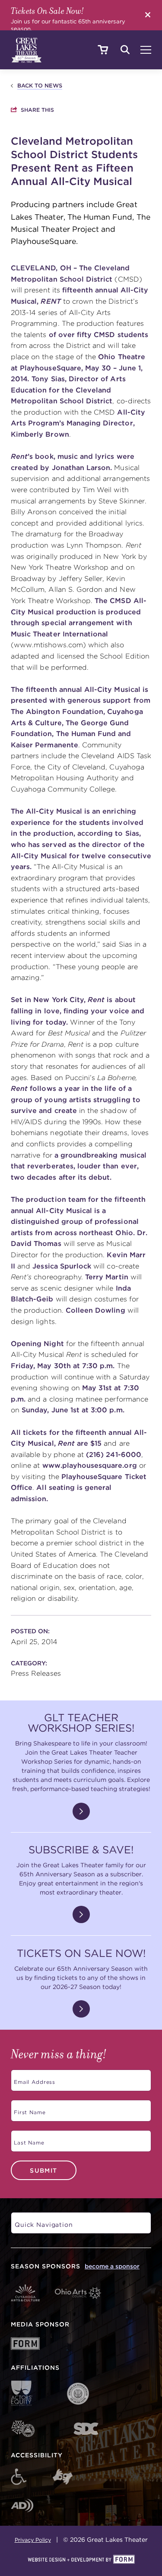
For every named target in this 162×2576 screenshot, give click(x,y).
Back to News (40, 86)
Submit (43, 2170)
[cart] (103, 50)
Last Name (27, 2140)
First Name (28, 2109)
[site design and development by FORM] (81, 2560)
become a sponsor (112, 2266)
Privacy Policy (33, 2540)
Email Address (33, 2079)
